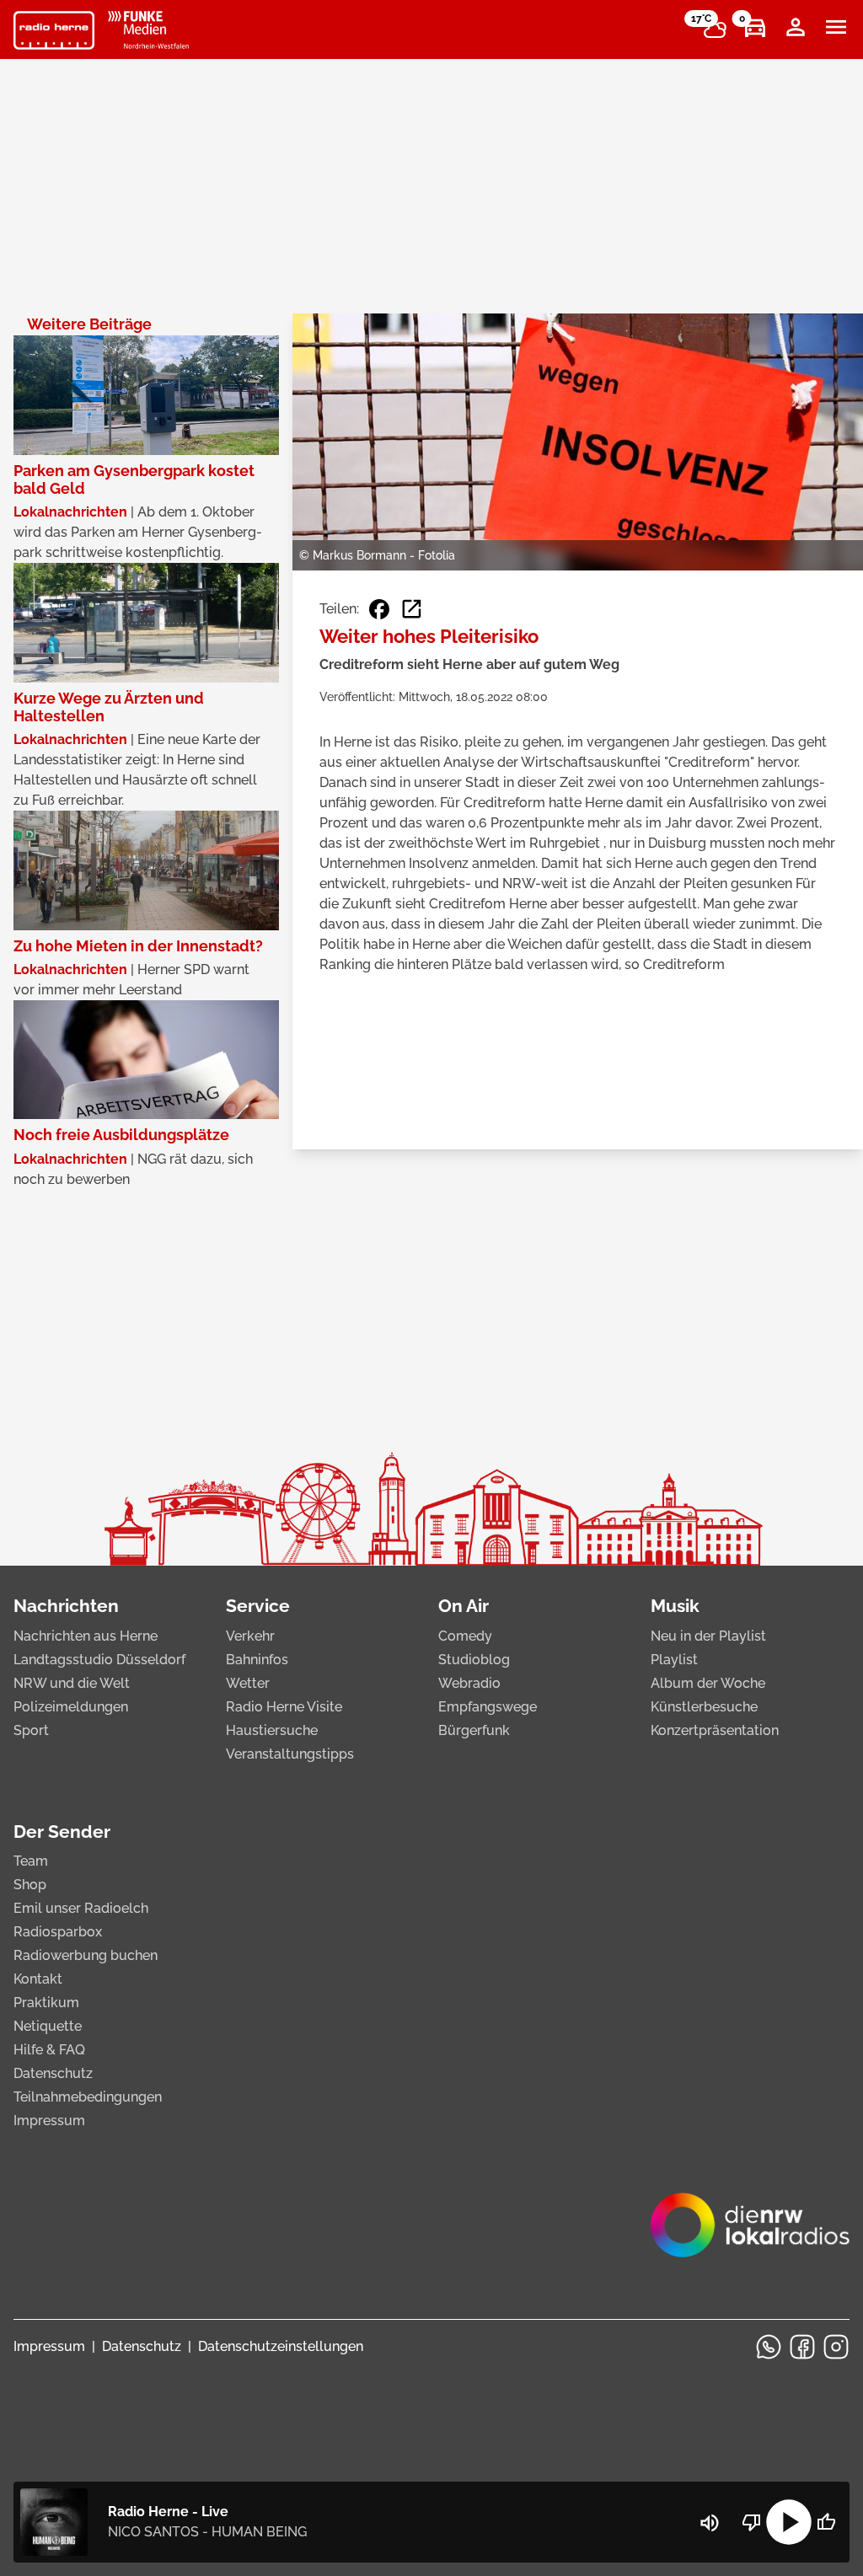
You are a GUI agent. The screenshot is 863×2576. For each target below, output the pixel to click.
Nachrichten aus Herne (86, 1636)
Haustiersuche (272, 1730)
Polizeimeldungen (71, 1707)
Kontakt (38, 1979)
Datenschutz (53, 2073)
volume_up (710, 2523)
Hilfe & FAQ (49, 2050)
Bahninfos (257, 1660)
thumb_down (752, 2522)
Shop (30, 1885)
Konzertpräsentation (715, 1730)
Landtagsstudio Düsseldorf (99, 1660)
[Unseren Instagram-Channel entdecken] (836, 2347)
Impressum (49, 2121)
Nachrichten (66, 1606)
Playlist (674, 1660)
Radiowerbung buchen (86, 1955)
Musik (675, 1606)
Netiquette (48, 2026)
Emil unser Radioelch (81, 1908)
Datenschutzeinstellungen (281, 2346)
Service (258, 1606)
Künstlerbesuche (704, 1707)
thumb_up (826, 2522)
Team (31, 1861)
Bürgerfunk (474, 1730)
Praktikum (46, 2003)
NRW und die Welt (72, 1683)
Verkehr (250, 1636)
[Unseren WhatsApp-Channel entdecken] (769, 2347)
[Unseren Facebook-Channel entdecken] (802, 2347)
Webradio (469, 1683)
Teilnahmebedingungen (88, 2097)
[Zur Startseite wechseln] (54, 30)
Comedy (465, 1636)
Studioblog (474, 1660)
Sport (31, 1730)
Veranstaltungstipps (290, 1754)
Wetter (248, 1683)
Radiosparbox (58, 1932)
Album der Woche (708, 1683)
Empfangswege (488, 1707)
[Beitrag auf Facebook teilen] (379, 609)
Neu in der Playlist (708, 1636)
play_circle (789, 2522)
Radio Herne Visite (284, 1707)
